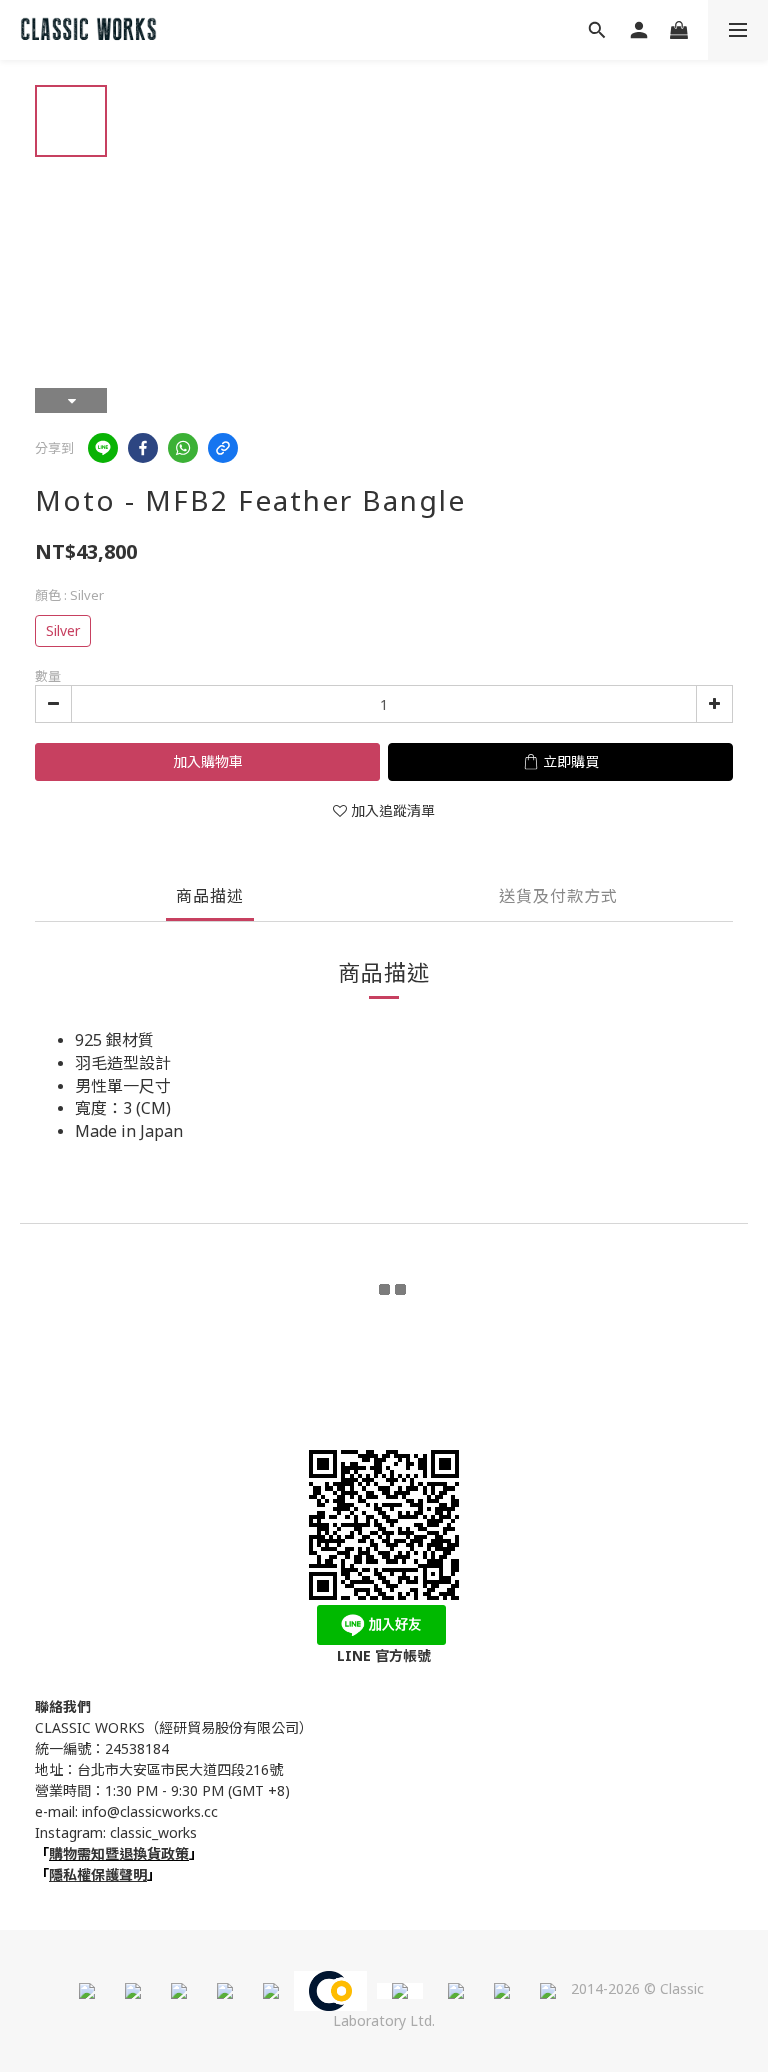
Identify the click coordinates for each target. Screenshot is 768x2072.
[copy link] (223, 448)
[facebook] (143, 448)
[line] (103, 448)
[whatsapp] (183, 448)
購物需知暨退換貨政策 (119, 1853)
